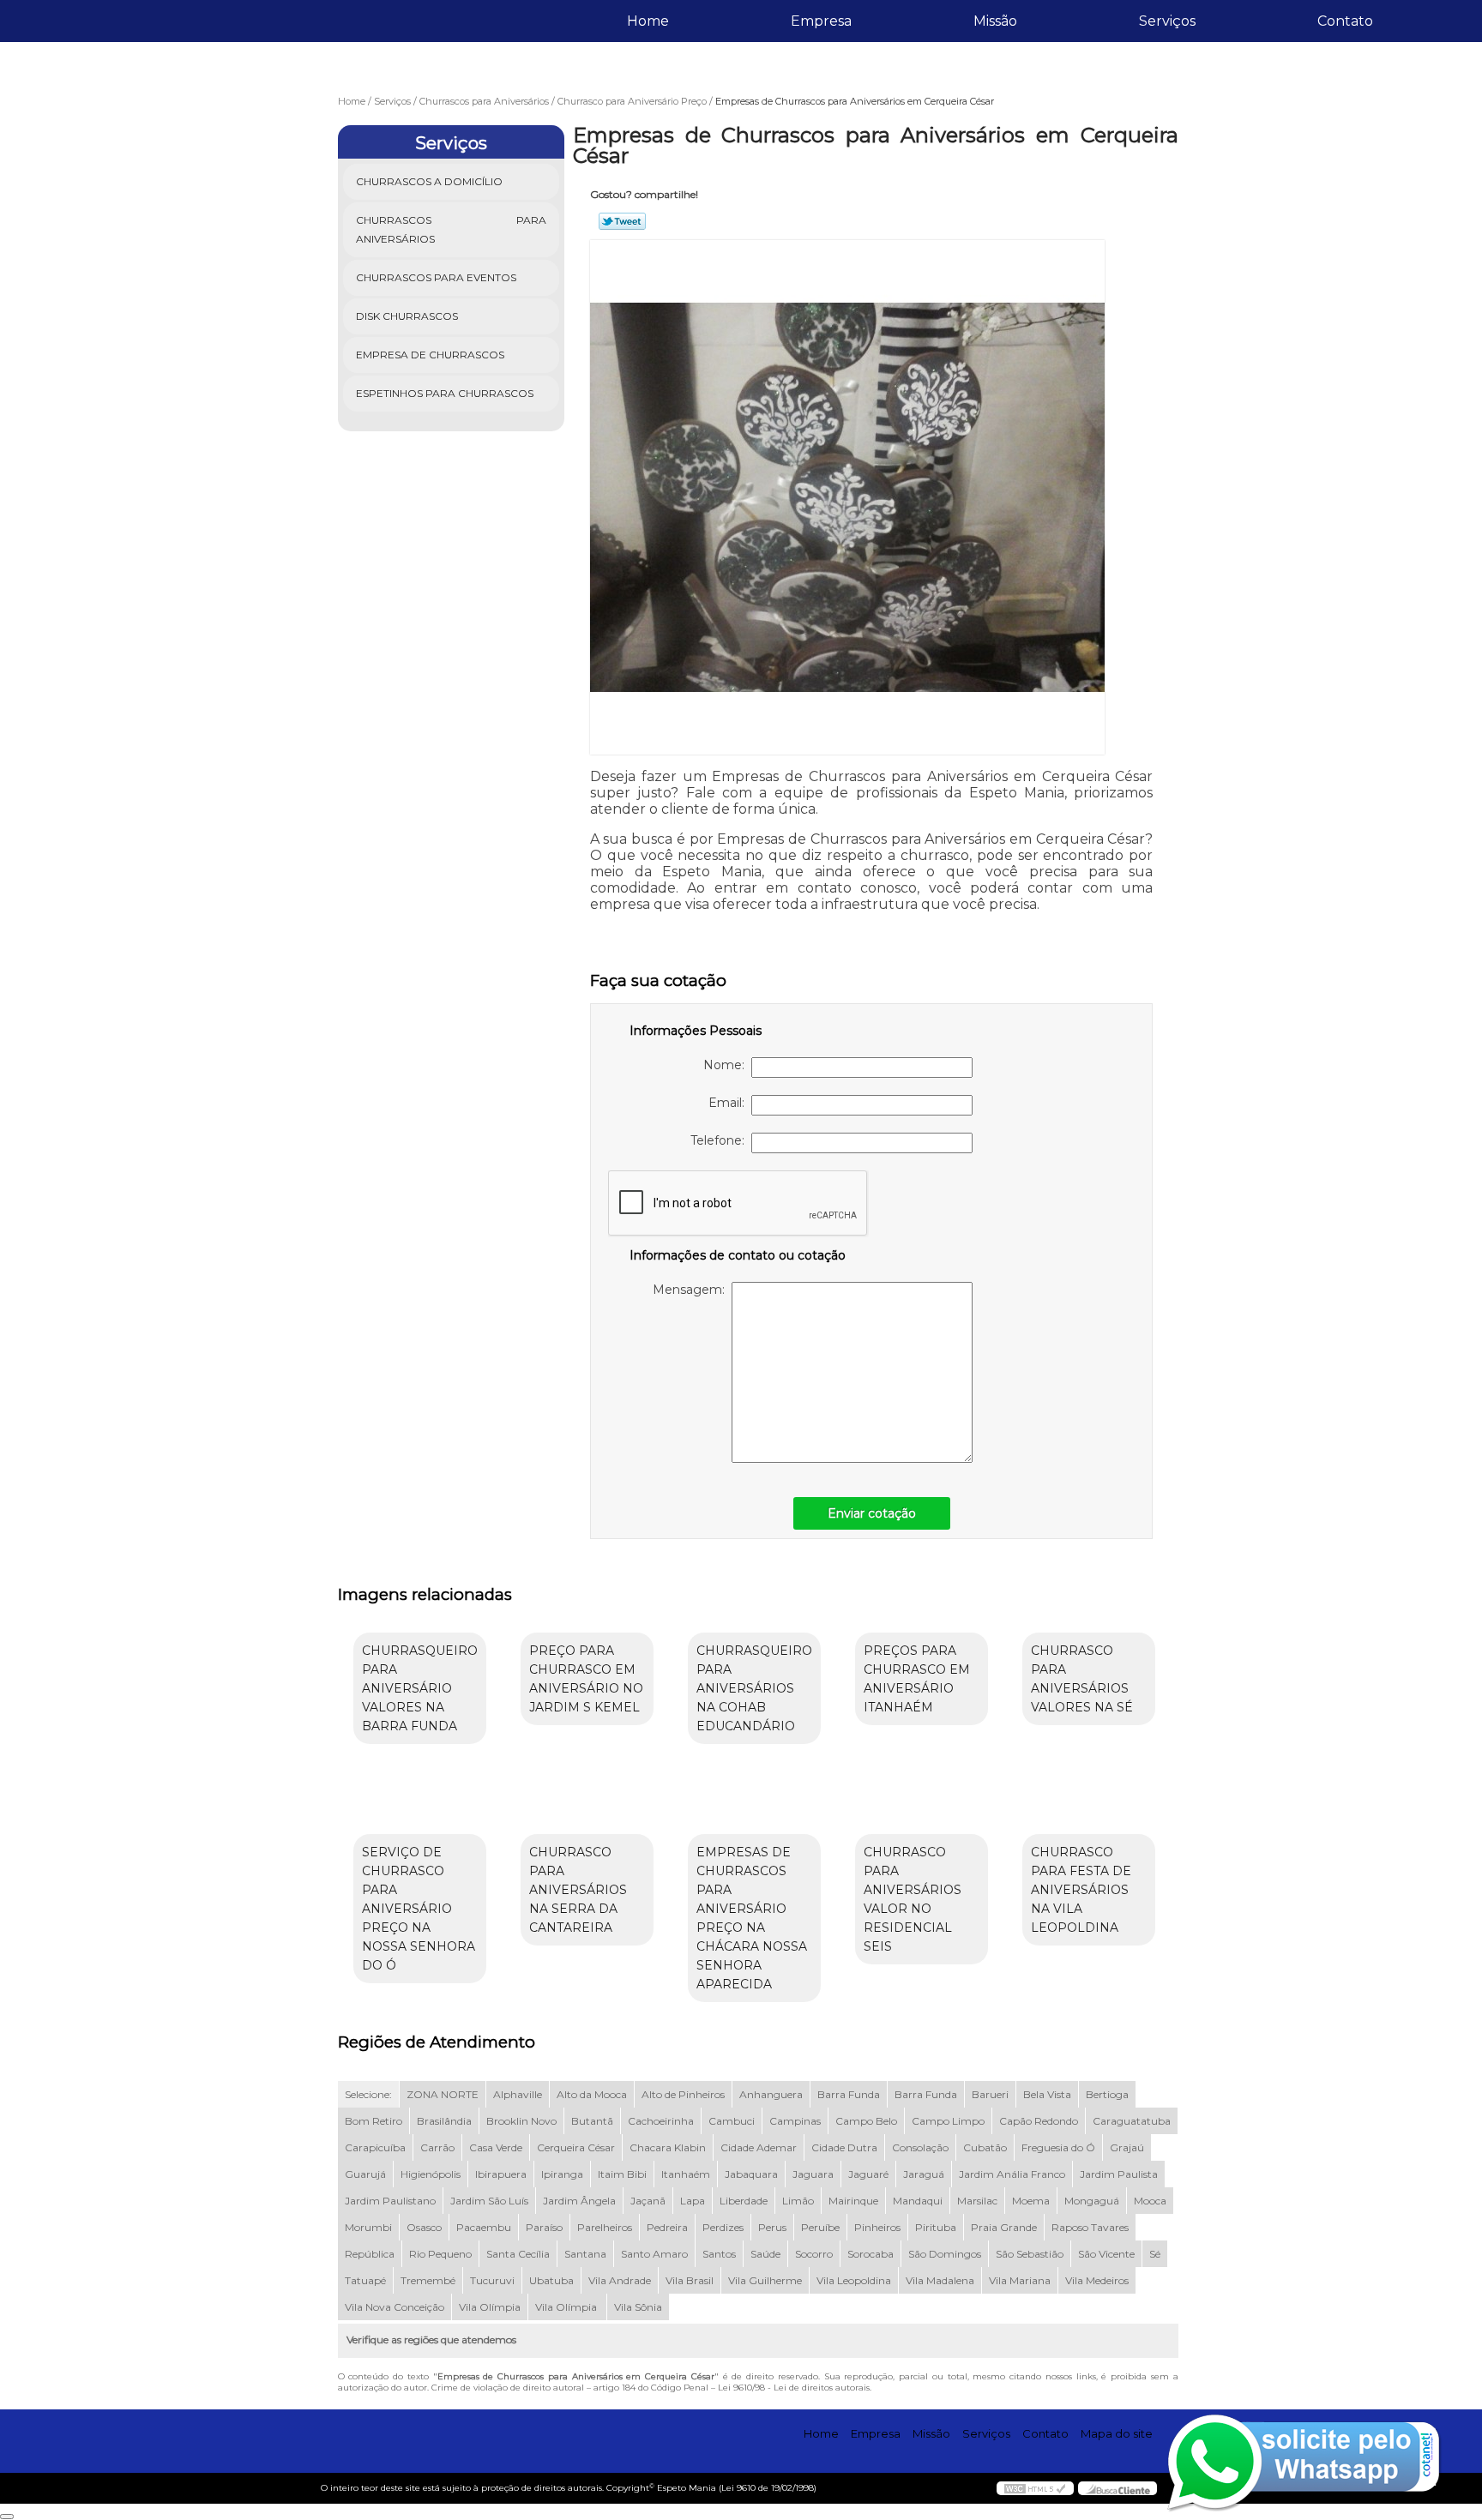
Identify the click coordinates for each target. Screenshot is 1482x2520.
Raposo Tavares (1090, 2227)
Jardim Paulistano (390, 2201)
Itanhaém (686, 2174)
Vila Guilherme (765, 2280)
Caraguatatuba (1132, 2121)
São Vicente (1106, 2254)
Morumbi (368, 2227)
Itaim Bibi (622, 2174)
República (370, 2254)
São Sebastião (1030, 2254)
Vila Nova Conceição (395, 2307)
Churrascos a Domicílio (429, 181)
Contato (1345, 21)
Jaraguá (924, 2174)
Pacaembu (484, 2227)
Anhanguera (771, 2094)
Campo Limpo (948, 2121)
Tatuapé (365, 2280)
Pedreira (667, 2227)
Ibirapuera (501, 2174)
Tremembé (428, 2280)
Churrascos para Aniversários (452, 229)
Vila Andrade (620, 2280)
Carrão (437, 2147)
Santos (719, 2254)
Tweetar (622, 221)
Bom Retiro (374, 2121)
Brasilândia (444, 2121)
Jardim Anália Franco (1012, 2174)
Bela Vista (1047, 2094)
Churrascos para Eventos (436, 277)
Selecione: (368, 2094)
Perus (772, 2227)
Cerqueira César (576, 2147)
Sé (1155, 2254)
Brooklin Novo (521, 2121)
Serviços (1167, 21)
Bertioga (1107, 2094)
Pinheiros (877, 2227)
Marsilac (977, 2201)
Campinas (795, 2121)
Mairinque (853, 2201)
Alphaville (518, 2094)
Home (648, 21)
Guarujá (365, 2174)
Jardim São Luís (489, 2201)
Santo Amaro (654, 2254)
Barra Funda (849, 2094)
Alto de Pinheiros (683, 2094)
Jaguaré (868, 2174)
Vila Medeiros (1097, 2280)
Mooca (1150, 2201)
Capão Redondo (1039, 2121)
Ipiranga (562, 2174)
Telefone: (721, 1140)
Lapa (693, 2201)
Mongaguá (1092, 2201)
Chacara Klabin (668, 2147)
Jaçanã (648, 2201)
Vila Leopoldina (854, 2280)
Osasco (424, 2227)
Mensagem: (692, 1290)
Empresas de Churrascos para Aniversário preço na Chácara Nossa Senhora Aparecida (752, 1918)
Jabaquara (751, 2174)
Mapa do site (1117, 2433)
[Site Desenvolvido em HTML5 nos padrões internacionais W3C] (1035, 2488)
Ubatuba (551, 2280)
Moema (1031, 2201)
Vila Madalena (940, 2280)
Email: (730, 1103)
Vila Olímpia (490, 2307)
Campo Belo (866, 2121)
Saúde (765, 2254)
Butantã (592, 2121)
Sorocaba (871, 2254)
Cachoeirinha (661, 2121)
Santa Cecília (518, 2254)
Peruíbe (820, 2227)
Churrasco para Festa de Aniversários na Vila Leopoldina (1081, 1890)
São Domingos (945, 2254)
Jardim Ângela (579, 2201)
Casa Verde (496, 2147)
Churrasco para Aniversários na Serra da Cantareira (578, 1890)
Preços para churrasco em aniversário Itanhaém (917, 1679)
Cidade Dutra (844, 2147)
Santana (585, 2254)
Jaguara (813, 2174)
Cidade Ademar (759, 2147)
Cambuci (732, 2121)
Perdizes (723, 2227)
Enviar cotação (872, 1513)
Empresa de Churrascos (430, 355)
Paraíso (544, 2227)
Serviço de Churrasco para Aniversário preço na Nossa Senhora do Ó (419, 1909)
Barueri (990, 2094)
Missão (995, 21)
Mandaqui (918, 2201)
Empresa (821, 21)
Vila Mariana (1020, 2280)
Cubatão (985, 2147)
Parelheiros (605, 2227)
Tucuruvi (492, 2280)
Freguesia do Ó (1058, 2147)
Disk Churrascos (407, 316)
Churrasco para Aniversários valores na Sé (1082, 1679)
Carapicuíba (375, 2147)
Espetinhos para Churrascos (445, 393)
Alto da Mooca (592, 2094)
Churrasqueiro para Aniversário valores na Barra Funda (420, 1688)
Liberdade (744, 2201)
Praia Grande (1004, 2227)
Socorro (814, 2254)
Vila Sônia (638, 2307)
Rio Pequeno (440, 2254)
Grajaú (1127, 2147)
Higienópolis (431, 2174)
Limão (798, 2201)
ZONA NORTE (443, 2094)
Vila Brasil (690, 2280)
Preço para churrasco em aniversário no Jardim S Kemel (586, 1679)
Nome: (727, 1065)
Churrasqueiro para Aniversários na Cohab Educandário (754, 1688)
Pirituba (936, 2227)
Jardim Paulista (1119, 2174)
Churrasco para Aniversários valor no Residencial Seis (913, 1899)
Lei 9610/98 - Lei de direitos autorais (794, 2388)
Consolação (920, 2147)
